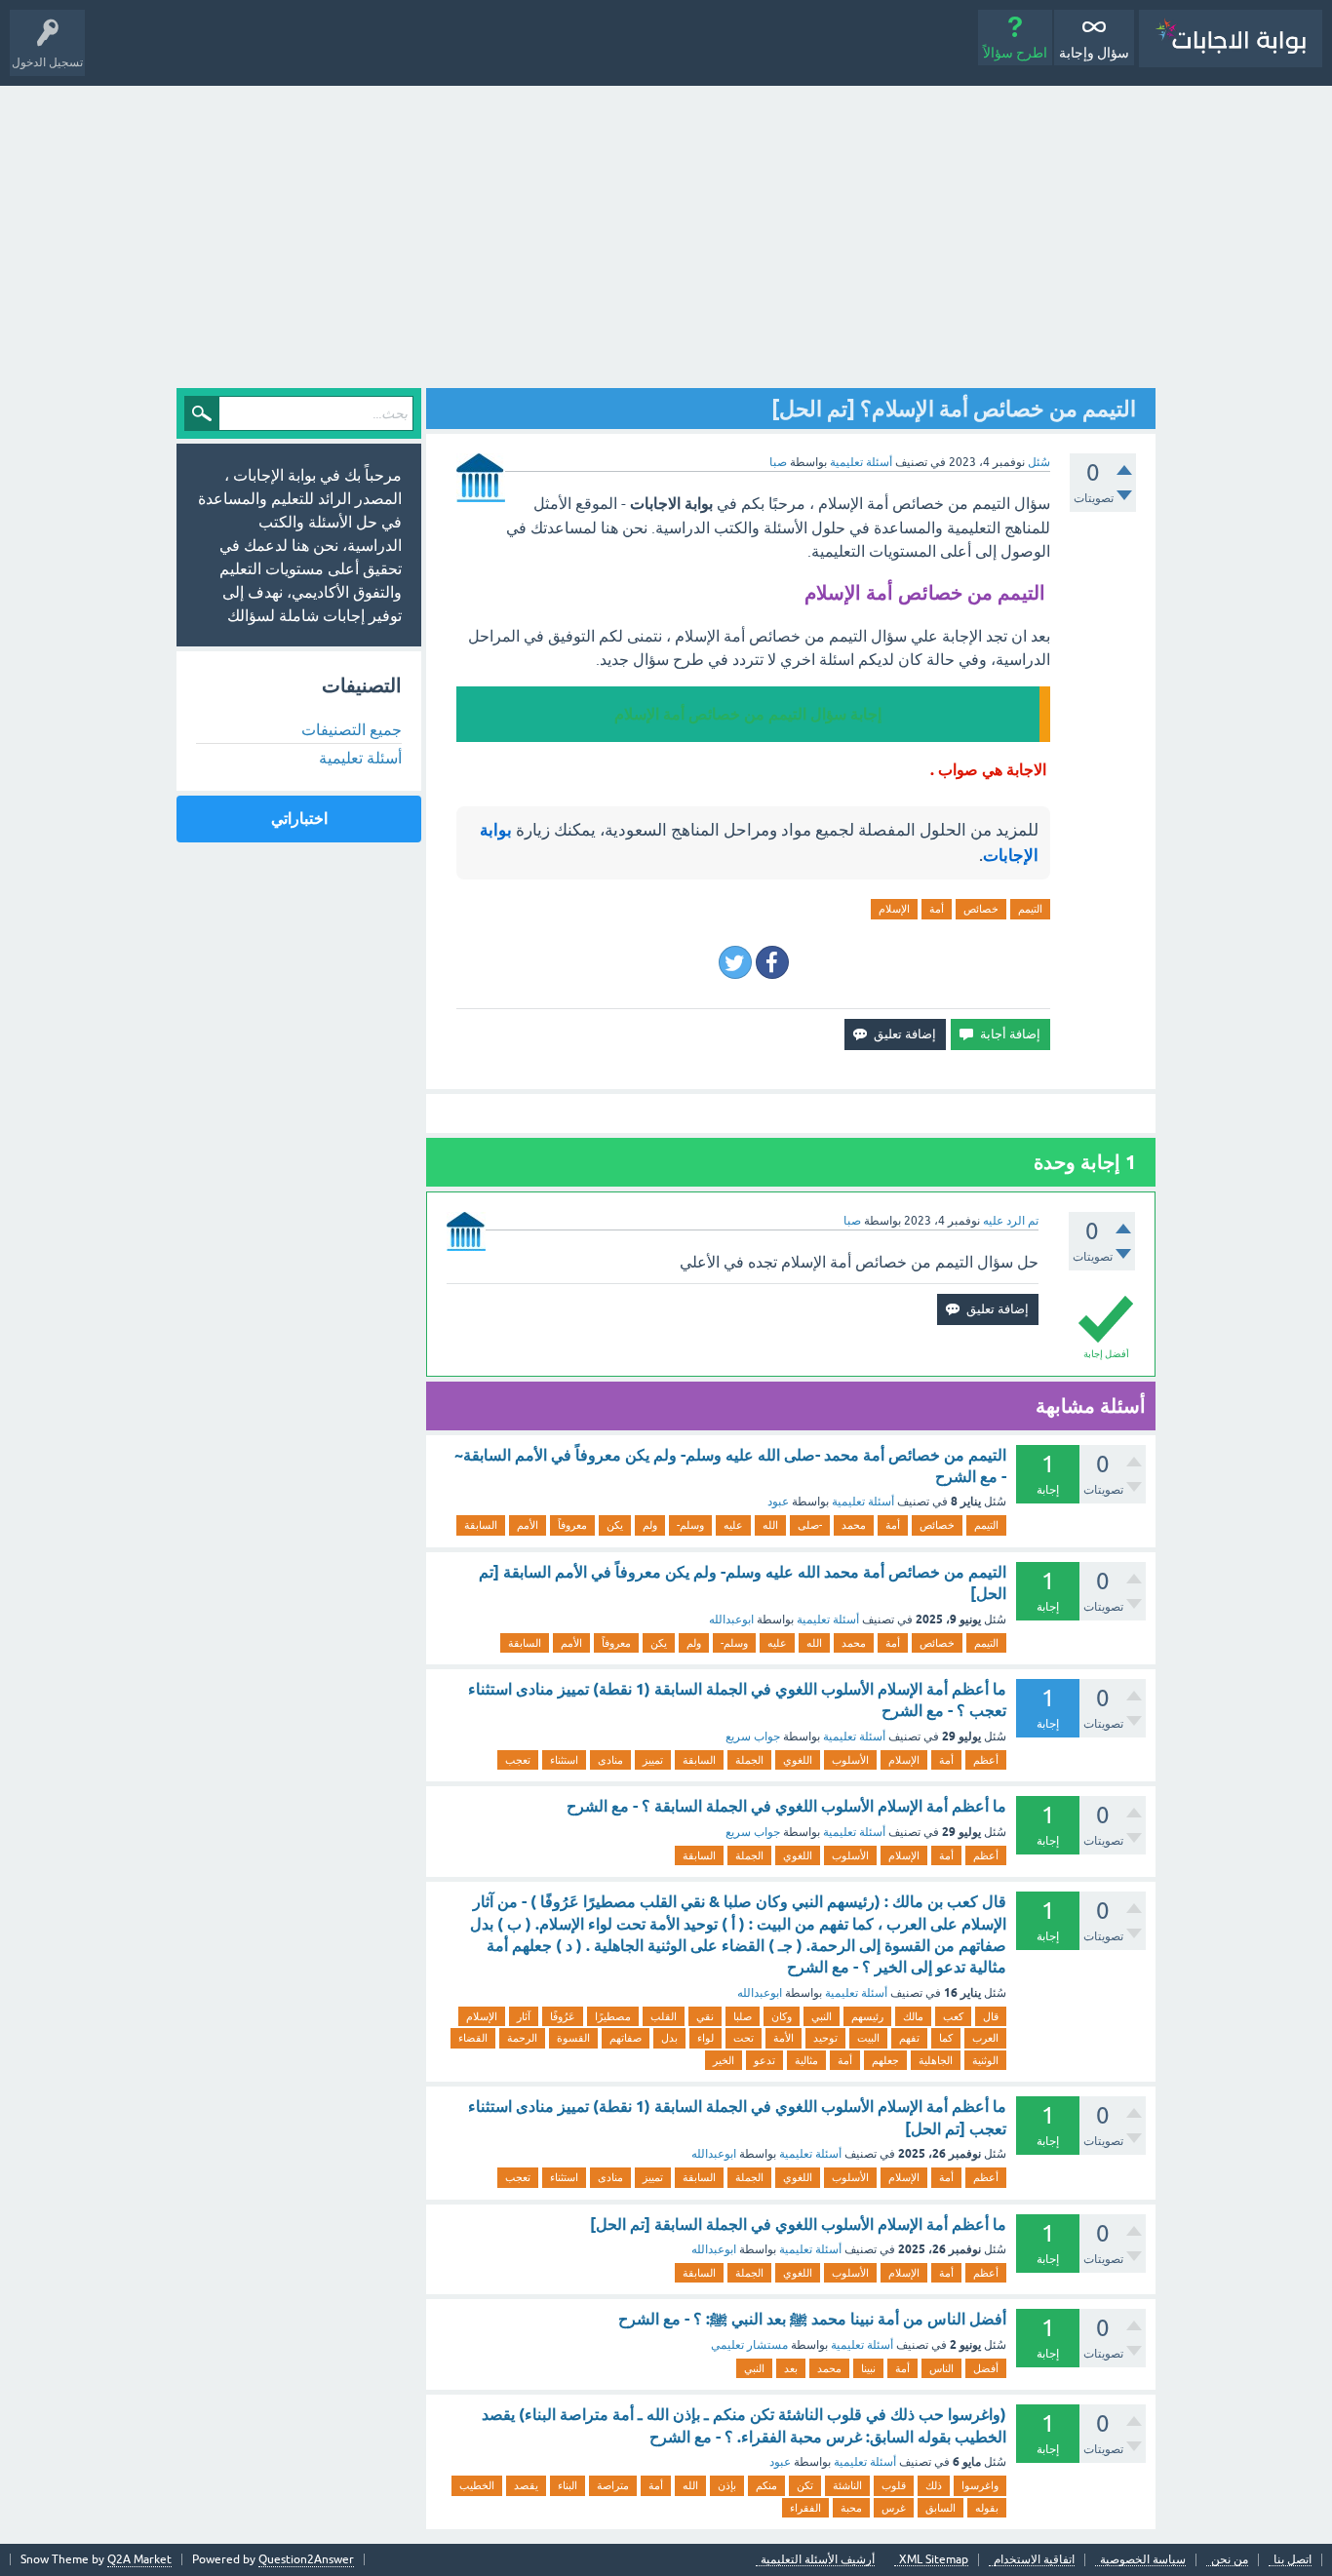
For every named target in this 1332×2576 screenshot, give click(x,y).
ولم (650, 1525)
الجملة (749, 1760)
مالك (913, 2016)
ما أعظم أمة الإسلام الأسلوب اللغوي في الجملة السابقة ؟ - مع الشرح (786, 1806)
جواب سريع (753, 1737)
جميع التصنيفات (352, 729)
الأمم (528, 1525)
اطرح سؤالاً (1015, 53)
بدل (669, 2038)
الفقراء (805, 2508)
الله (770, 1525)
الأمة (784, 2038)
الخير (724, 2060)
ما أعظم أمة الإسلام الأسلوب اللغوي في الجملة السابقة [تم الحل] (798, 2225)
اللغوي (798, 1760)
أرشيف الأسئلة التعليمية (818, 2560)
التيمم (1030, 909)
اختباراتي (299, 819)
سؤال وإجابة (1094, 53)
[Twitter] (735, 962)
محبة (851, 2508)
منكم (766, 2485)
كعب (953, 2016)
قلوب (894, 2485)
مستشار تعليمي (749, 2345)
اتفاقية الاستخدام (1034, 2560)
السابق (940, 2508)
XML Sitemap (934, 2560)
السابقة (481, 1525)
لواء (705, 2038)
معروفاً (572, 1525)
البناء (568, 2485)
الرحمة (522, 2038)
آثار (524, 2016)
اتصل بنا (1293, 2560)
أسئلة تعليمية (861, 462)
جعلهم (885, 2060)
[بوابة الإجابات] (1231, 39)
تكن (805, 2485)
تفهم (909, 2038)
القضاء (473, 2038)
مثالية (806, 2060)
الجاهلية (936, 2060)
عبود (778, 1502)
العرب (985, 2038)
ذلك (934, 2485)
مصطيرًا (613, 2016)
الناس (941, 2368)
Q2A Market (139, 2559)
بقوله (987, 2508)
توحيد (825, 2038)
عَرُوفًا (563, 2016)
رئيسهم (867, 2016)
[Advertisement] (666, 232)
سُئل (1039, 462)
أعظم (986, 1760)
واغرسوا (980, 2485)
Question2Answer (306, 2559)
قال (991, 2016)
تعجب (518, 1760)
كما (946, 2038)
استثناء (564, 1760)
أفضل (986, 2368)
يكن (615, 1525)
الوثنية (985, 2060)
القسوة (573, 2038)
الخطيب (477, 2485)
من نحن (1230, 2560)
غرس (894, 2508)
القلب (664, 2016)
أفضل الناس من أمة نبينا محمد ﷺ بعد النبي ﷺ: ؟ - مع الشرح (812, 2319)
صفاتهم (626, 2038)
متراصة (613, 2485)
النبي (822, 2016)
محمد (854, 1525)
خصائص (981, 909)
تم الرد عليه (1011, 1221)
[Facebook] (772, 962)
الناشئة (847, 2485)
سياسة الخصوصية (1143, 2560)
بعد (791, 2368)
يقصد (526, 2485)
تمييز (653, 1760)
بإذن (727, 2485)
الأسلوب (850, 1760)
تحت (744, 2038)
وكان (782, 2016)
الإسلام (894, 909)
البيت (868, 2038)
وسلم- (690, 1525)
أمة (937, 909)
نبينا (868, 2368)
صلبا (743, 2016)
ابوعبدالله (731, 1620)
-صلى (810, 1525)
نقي (705, 2016)
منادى (610, 1760)
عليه (733, 1525)
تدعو (764, 2060)
